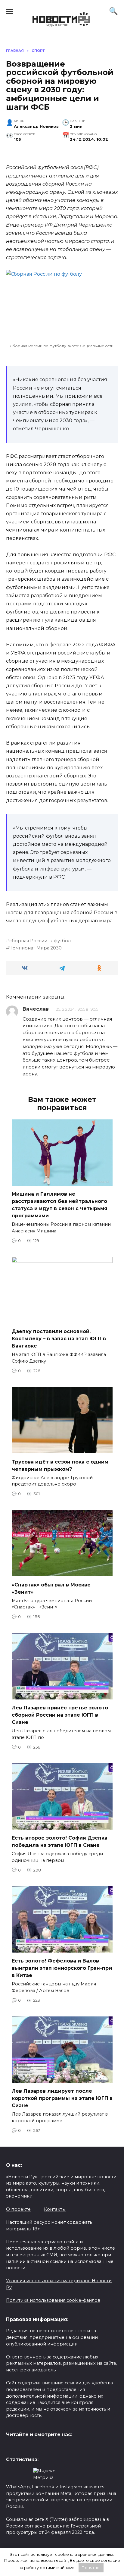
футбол (62, 941)
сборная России (28, 941)
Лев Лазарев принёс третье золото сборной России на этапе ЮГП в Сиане (60, 1715)
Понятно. (91, 2568)
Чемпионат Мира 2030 (36, 948)
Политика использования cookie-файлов (53, 2300)
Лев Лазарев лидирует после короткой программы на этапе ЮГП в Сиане (62, 2098)
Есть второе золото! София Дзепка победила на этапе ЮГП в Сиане (60, 1842)
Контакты (55, 2209)
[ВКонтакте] (20, 2448)
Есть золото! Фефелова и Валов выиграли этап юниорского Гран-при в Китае (62, 1968)
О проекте (18, 2209)
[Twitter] (11, 2448)
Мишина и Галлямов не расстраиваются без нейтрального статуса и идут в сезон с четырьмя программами (60, 1205)
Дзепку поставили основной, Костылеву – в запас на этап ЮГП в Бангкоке (59, 1339)
